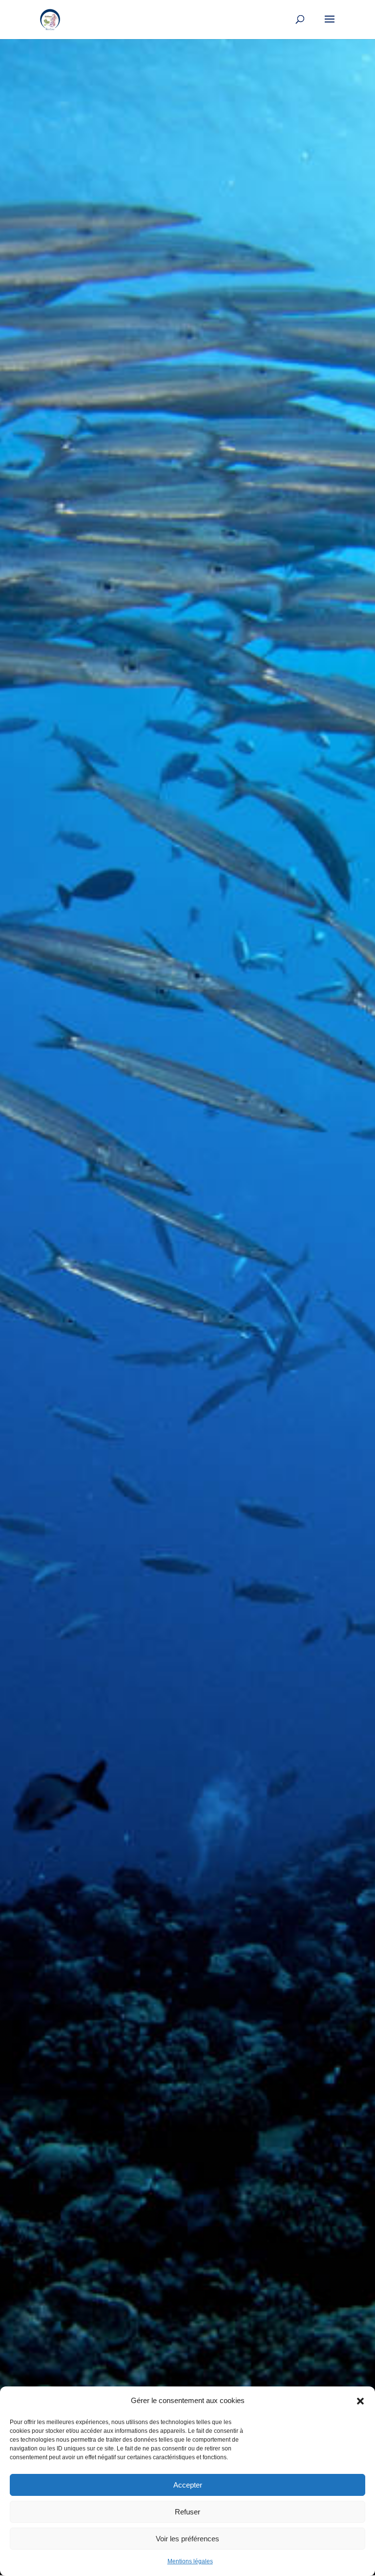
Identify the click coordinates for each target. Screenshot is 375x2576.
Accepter (188, 2485)
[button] (360, 2401)
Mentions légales (190, 2561)
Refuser (187, 2512)
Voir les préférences (187, 2539)
